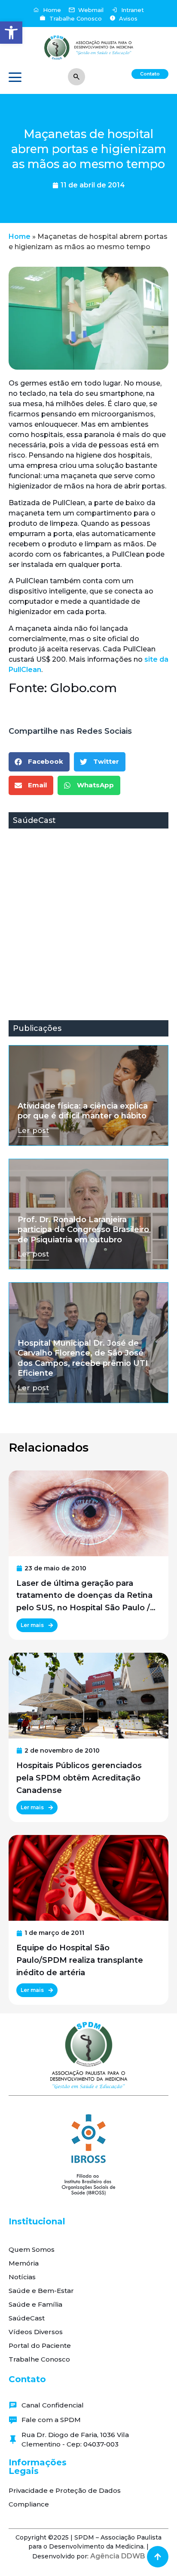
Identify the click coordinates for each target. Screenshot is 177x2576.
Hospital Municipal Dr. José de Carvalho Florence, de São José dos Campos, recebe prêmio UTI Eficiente (83, 1358)
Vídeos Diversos (36, 2332)
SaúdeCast (27, 2318)
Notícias (22, 2277)
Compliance (29, 2504)
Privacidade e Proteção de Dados (65, 2490)
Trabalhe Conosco (39, 2359)
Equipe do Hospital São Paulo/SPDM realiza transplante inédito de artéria (80, 1960)
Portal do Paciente (40, 2346)
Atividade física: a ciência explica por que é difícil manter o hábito (83, 1111)
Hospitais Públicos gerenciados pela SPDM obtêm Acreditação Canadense (79, 1778)
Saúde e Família (35, 2304)
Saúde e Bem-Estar (41, 2291)
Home (20, 237)
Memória (24, 2263)
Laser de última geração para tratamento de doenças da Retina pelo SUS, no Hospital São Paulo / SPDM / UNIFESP (84, 1596)
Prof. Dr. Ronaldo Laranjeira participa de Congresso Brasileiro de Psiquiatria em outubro (83, 1230)
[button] (11, 33)
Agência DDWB (118, 2556)
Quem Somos (32, 2249)
